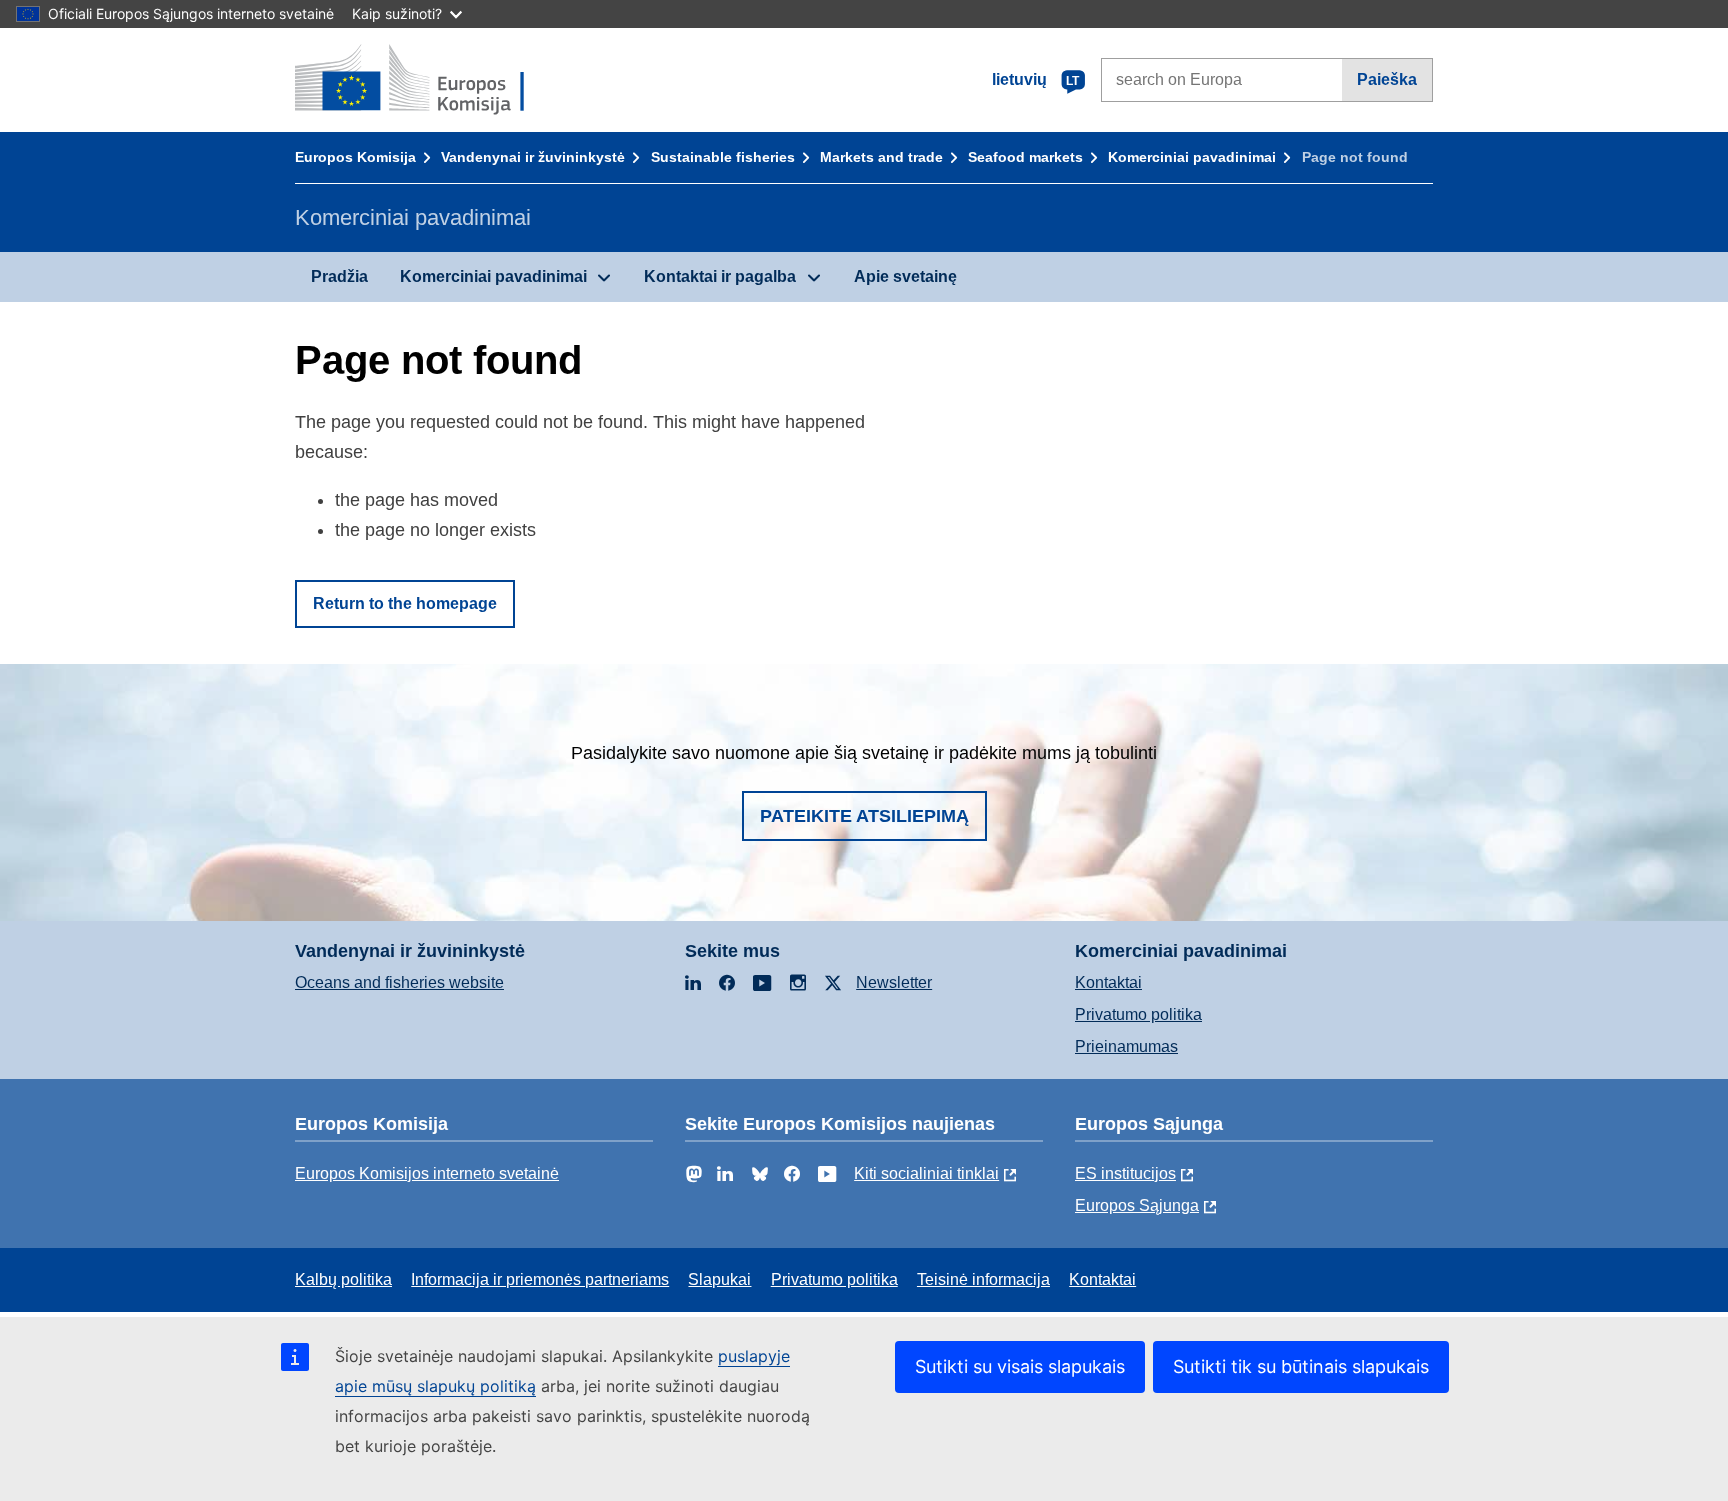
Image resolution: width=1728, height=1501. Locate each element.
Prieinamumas (1126, 1046)
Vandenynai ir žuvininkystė (533, 157)
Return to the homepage (405, 603)
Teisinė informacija (983, 1279)
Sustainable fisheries (723, 157)
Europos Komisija (355, 157)
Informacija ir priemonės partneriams (540, 1279)
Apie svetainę (905, 276)
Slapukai (719, 1279)
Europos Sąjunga (1137, 1205)
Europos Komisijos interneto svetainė (427, 1173)
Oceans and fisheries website (399, 982)
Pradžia (339, 276)
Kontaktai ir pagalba (720, 276)
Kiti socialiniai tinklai (926, 1173)
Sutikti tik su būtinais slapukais (1301, 1366)
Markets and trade (881, 157)
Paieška (1387, 79)
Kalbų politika (343, 1279)
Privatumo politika (1138, 1014)
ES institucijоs (1125, 1173)
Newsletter (894, 982)
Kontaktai (1108, 982)
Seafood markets (1025, 157)
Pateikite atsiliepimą (864, 816)
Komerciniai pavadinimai (1192, 157)
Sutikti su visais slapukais (1020, 1366)
